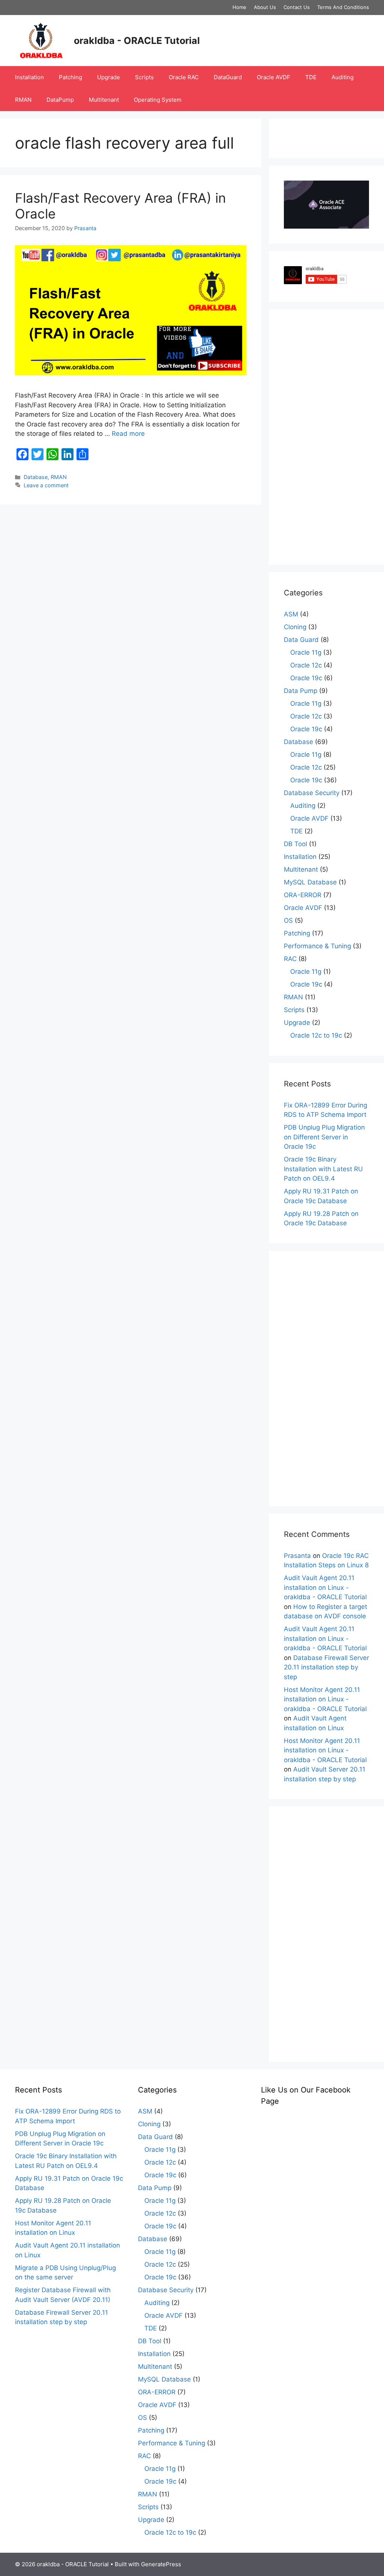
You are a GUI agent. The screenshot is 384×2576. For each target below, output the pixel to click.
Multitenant (104, 100)
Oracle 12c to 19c (316, 1035)
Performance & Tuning (317, 946)
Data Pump (301, 691)
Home (239, 7)
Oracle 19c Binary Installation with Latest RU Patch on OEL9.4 (323, 1169)
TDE (311, 77)
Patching (70, 77)
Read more (128, 434)
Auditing (343, 77)
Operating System (158, 100)
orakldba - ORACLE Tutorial (137, 41)
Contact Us (297, 7)
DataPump (60, 100)
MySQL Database (310, 882)
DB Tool (295, 844)
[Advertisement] (326, 437)
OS (288, 920)
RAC (290, 959)
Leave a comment (46, 485)
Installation (29, 77)
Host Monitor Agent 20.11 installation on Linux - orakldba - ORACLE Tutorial (325, 1699)
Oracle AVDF (274, 77)
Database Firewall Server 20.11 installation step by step (326, 1667)
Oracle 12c (306, 665)
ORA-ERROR (303, 895)
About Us (265, 7)
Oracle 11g (306, 652)
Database (36, 477)
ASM (291, 614)
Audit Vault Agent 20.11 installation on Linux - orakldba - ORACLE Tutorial (325, 1587)
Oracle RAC (184, 77)
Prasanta (297, 1556)
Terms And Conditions (343, 7)
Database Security (312, 793)
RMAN (23, 100)
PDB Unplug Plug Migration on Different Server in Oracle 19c (324, 1137)
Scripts (144, 77)
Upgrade (109, 77)
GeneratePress (161, 2564)
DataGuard (228, 77)
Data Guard (301, 640)
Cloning (295, 627)
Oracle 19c (306, 678)
